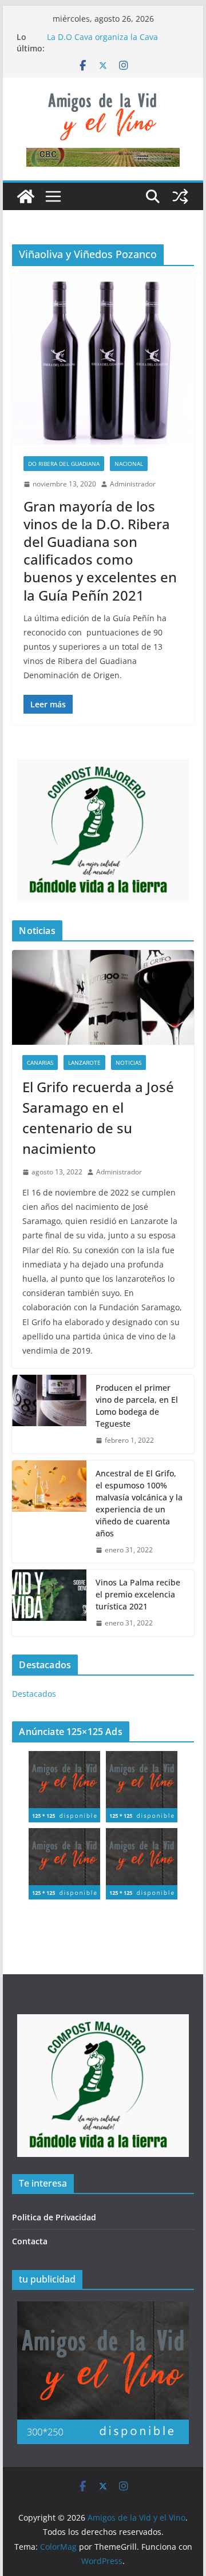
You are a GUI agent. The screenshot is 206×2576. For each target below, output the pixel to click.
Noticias (128, 1062)
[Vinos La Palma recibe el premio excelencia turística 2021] (49, 1603)
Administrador (133, 484)
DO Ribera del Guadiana (64, 464)
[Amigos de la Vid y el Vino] (26, 196)
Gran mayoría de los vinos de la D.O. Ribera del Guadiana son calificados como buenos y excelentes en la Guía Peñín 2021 (100, 551)
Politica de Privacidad (54, 2217)
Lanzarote (84, 1062)
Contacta (30, 2241)
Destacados (34, 1694)
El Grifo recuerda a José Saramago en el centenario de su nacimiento (98, 1118)
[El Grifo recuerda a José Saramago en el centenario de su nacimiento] (103, 998)
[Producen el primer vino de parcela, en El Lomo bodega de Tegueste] (49, 1414)
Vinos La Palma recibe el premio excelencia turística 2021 (138, 1594)
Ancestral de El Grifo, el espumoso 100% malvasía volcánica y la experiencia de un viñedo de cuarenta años (139, 1503)
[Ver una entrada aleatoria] (180, 196)
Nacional (129, 464)
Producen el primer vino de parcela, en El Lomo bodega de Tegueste (137, 1406)
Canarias (40, 1062)
